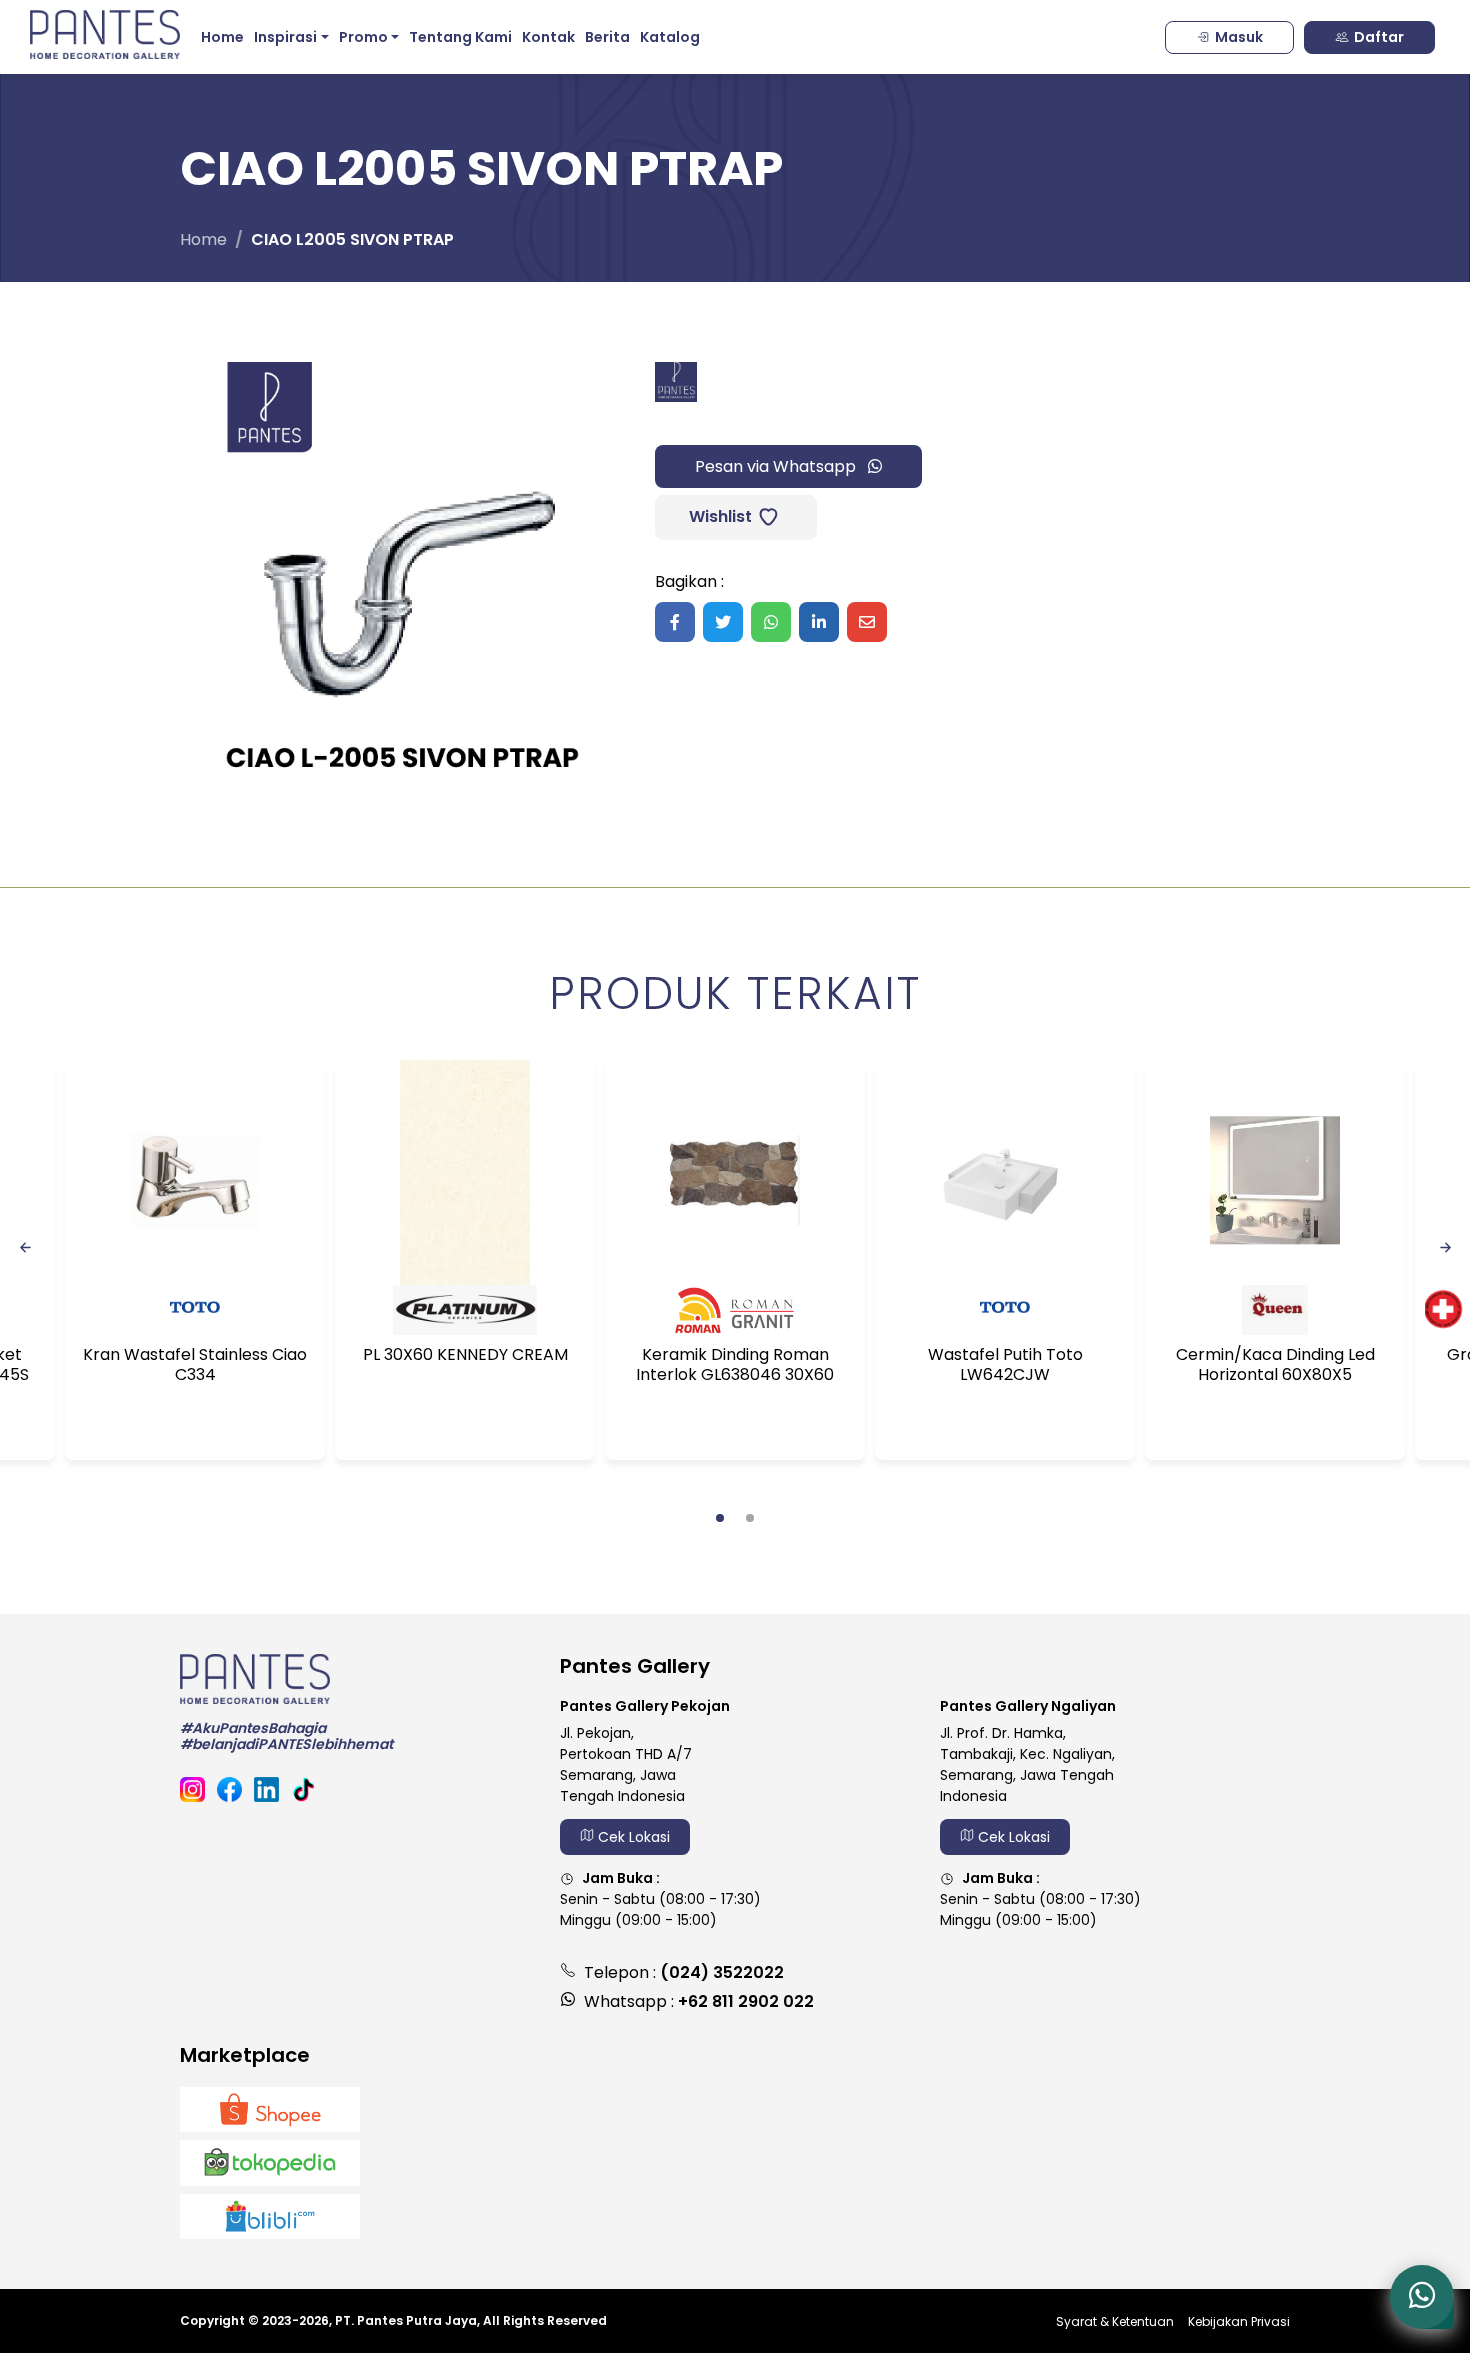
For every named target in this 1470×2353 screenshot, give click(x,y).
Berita (607, 37)
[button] (720, 1518)
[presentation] (25, 1246)
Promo (363, 37)
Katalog (670, 37)
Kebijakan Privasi (1239, 2321)
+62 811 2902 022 (746, 2001)
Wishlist (718, 516)
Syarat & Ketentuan (1115, 2321)
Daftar (1379, 37)
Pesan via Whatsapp (777, 466)
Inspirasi (285, 37)
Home (222, 37)
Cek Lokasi (632, 1837)
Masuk (1239, 37)
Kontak (548, 37)
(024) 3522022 (722, 1972)
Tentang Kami (460, 37)
